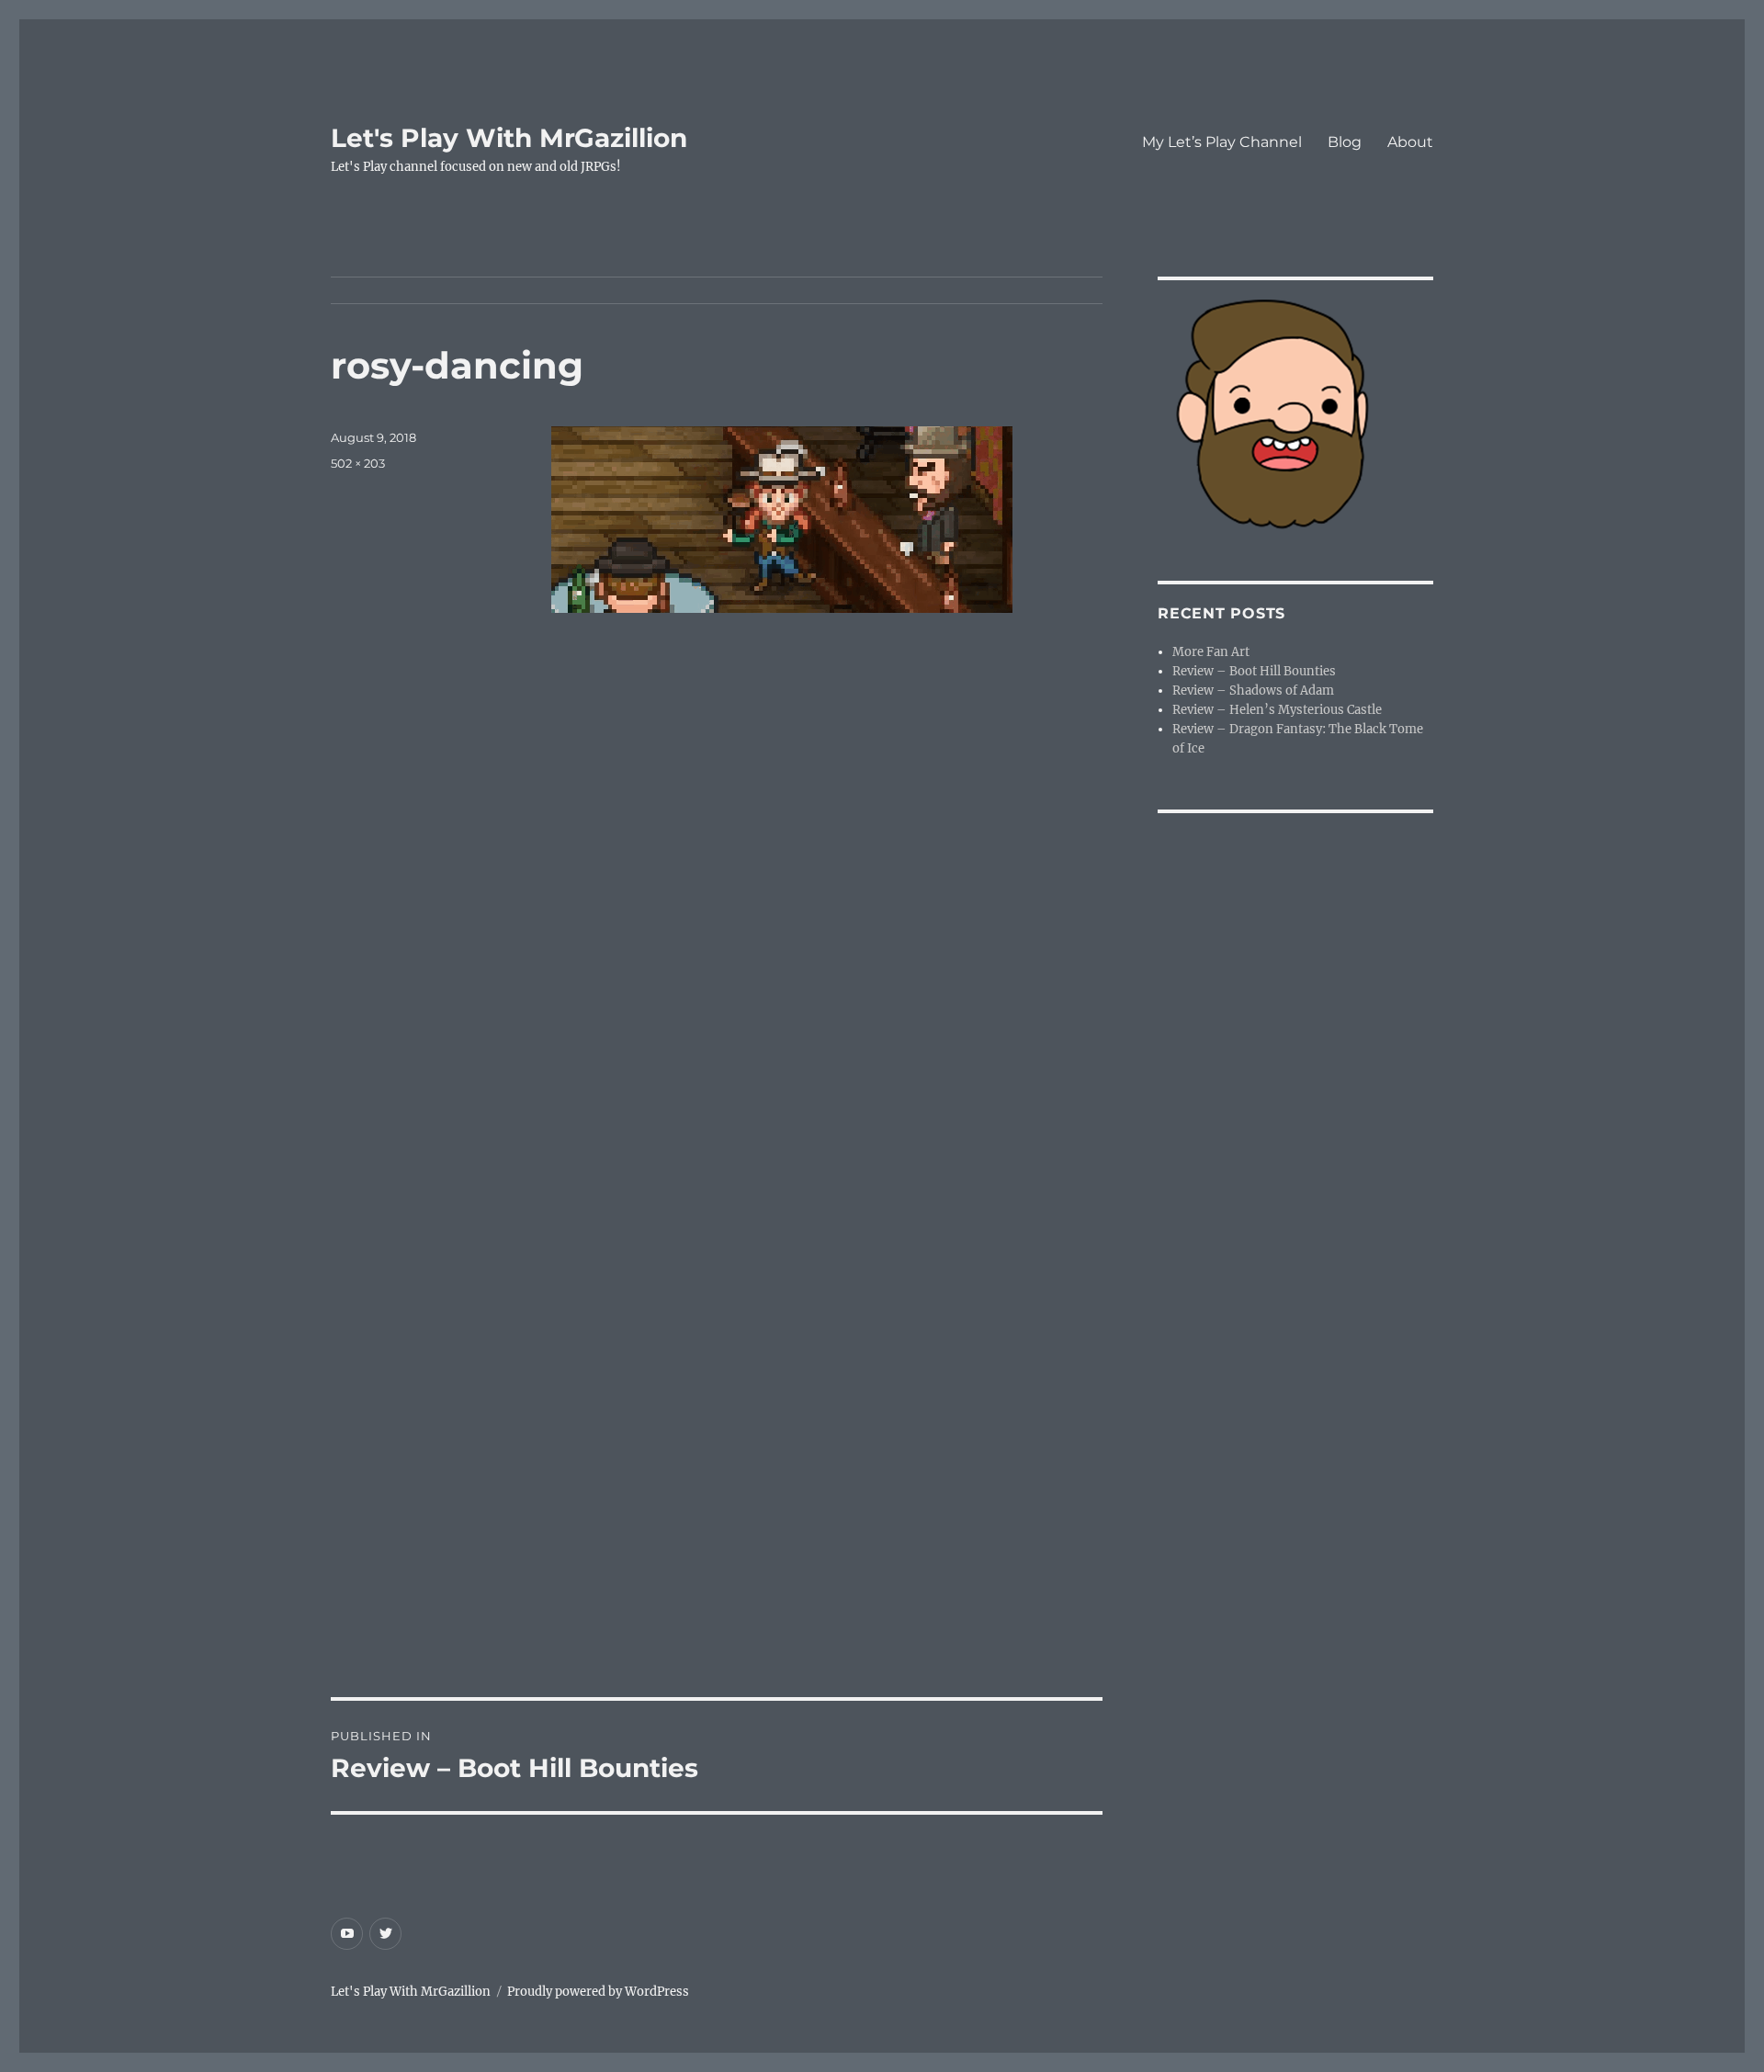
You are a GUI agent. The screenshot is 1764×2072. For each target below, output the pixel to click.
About (1410, 142)
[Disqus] (717, 945)
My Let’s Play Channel (1222, 142)
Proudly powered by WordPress (598, 1992)
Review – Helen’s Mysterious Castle (1277, 710)
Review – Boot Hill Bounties (1254, 671)
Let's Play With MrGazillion (509, 138)
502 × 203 (358, 463)
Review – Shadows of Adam (1253, 691)
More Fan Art (1211, 652)
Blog (1345, 142)
